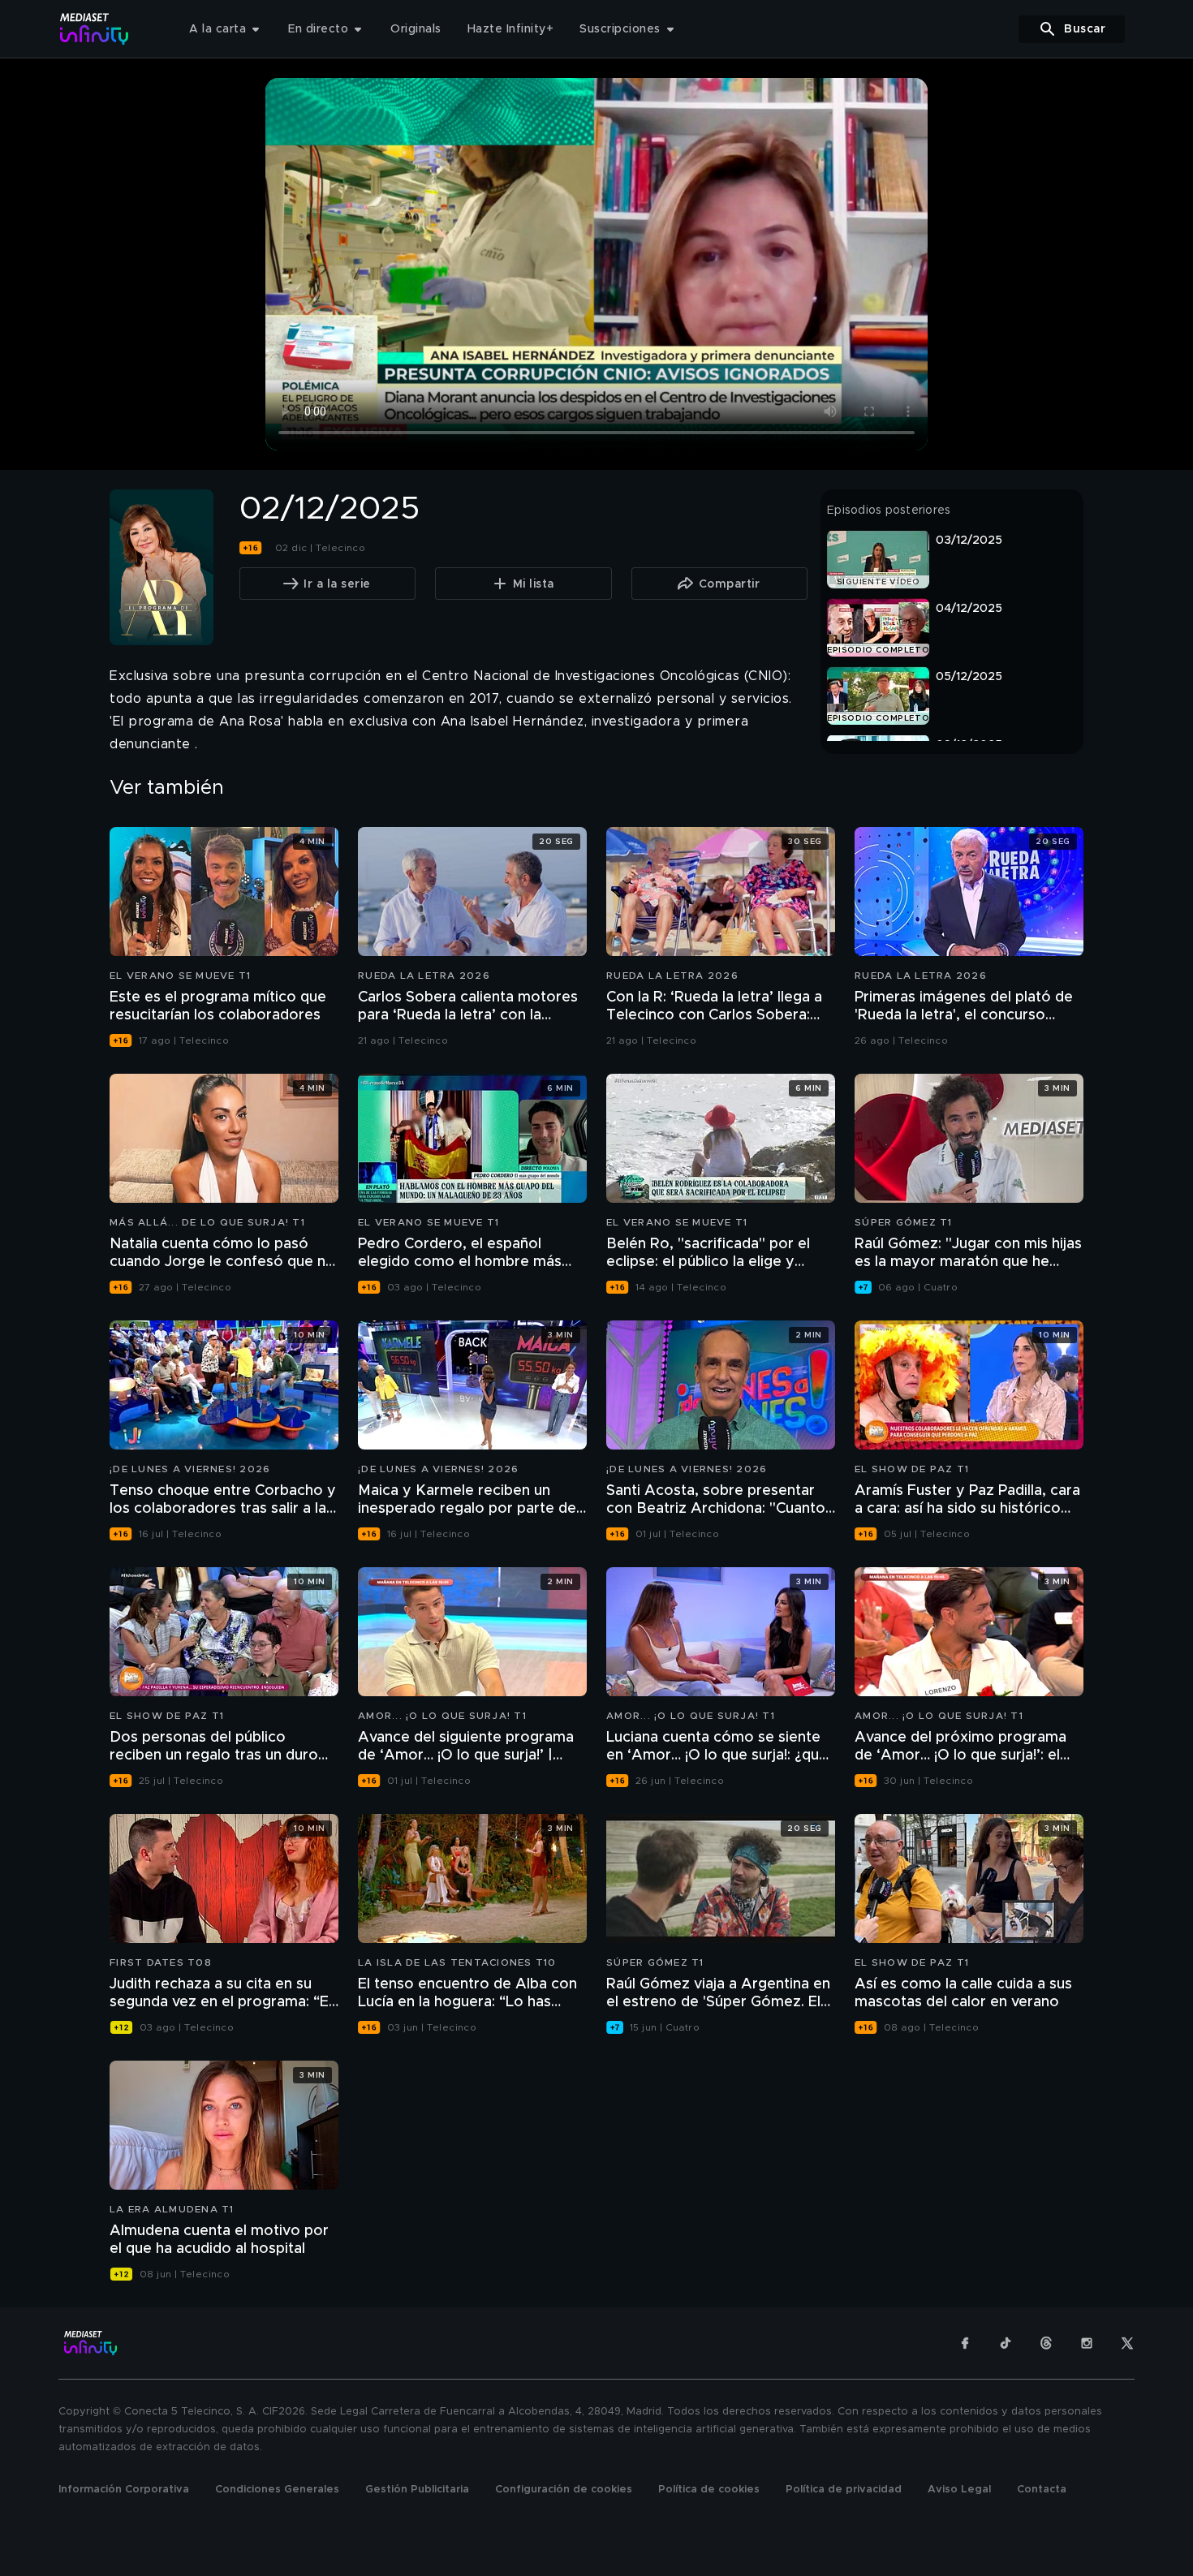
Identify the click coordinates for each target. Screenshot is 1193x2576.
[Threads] (1046, 2343)
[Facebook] (965, 2343)
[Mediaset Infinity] (95, 29)
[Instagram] (1087, 2343)
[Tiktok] (1006, 2343)
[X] (1127, 2343)
